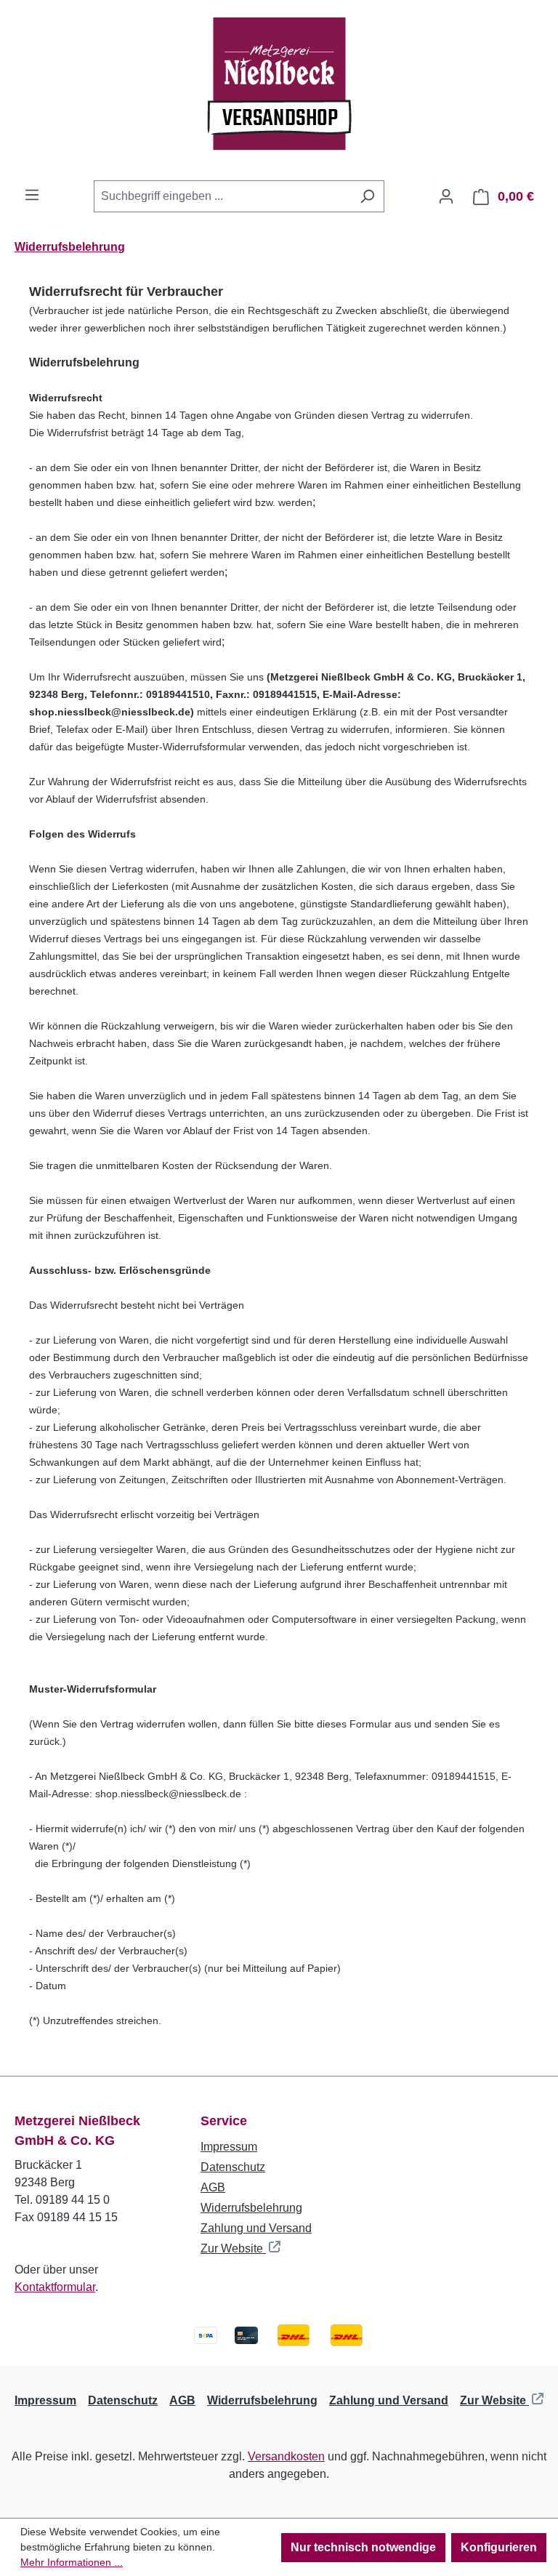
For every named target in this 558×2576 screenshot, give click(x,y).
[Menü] (32, 195)
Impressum (229, 2147)
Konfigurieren (499, 2547)
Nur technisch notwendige (363, 2547)
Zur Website (233, 2248)
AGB (213, 2187)
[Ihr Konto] (446, 196)
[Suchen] (367, 196)
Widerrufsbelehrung (251, 2208)
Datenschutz (233, 2167)
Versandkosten (286, 2456)
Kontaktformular (55, 2287)
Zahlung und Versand (256, 2228)
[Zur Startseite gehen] (279, 90)
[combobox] (222, 196)
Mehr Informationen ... (72, 2562)
